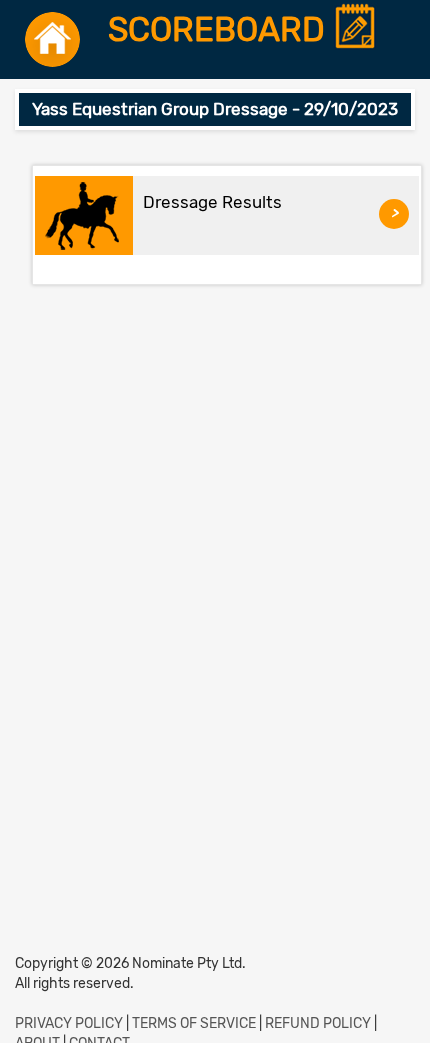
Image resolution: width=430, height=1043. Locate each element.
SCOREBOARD (220, 30)
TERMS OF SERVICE (194, 1023)
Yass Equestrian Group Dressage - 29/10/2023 (215, 109)
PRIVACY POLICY (69, 1023)
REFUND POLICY (318, 1023)
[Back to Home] (52, 39)
